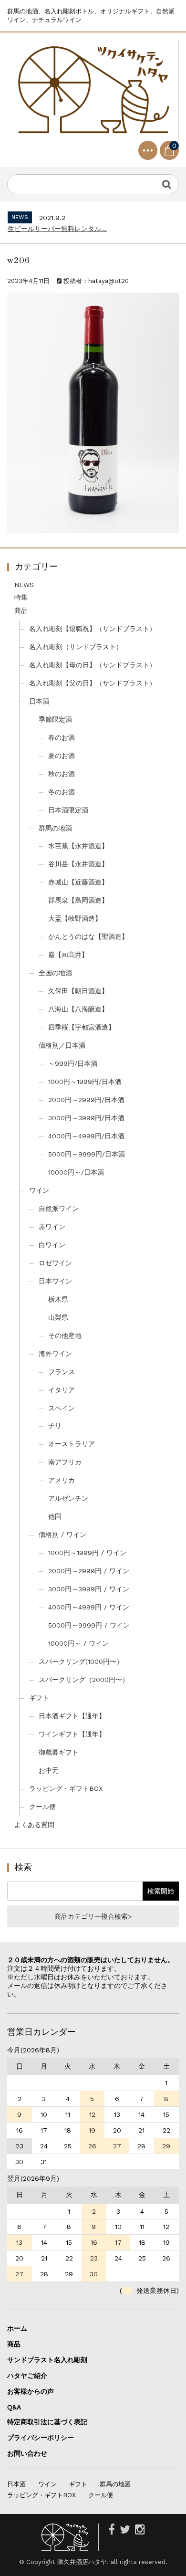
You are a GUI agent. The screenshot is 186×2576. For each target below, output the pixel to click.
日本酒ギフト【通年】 (72, 1716)
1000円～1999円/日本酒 (85, 1082)
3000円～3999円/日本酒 (86, 1118)
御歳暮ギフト (59, 1752)
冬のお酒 (62, 792)
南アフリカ (65, 1462)
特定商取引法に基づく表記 (47, 2422)
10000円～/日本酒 (76, 1172)
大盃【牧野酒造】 (75, 918)
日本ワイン (55, 1281)
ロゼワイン (55, 1263)
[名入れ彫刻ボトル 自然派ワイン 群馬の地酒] (93, 90)
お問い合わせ (27, 2453)
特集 (21, 597)
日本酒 (39, 701)
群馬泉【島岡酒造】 (78, 900)
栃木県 (58, 1299)
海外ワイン (55, 1354)
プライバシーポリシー (41, 2438)
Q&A (14, 2407)
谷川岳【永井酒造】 (78, 864)
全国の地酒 (55, 973)
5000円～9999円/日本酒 (87, 1154)
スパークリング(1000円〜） (81, 1661)
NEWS (24, 585)
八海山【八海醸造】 (78, 1009)
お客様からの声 (31, 2391)
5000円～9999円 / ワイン (89, 1625)
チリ (55, 1426)
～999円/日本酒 (73, 1063)
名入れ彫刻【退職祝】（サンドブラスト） (93, 629)
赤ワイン (52, 1227)
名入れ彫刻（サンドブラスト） (76, 647)
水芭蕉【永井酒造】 (78, 846)
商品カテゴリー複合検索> (93, 1916)
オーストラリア (72, 1444)
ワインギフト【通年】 (72, 1734)
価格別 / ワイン (62, 1535)
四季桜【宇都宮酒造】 (82, 1027)
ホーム (17, 2328)
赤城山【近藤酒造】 (78, 882)
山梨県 (58, 1317)
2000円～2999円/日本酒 (86, 1100)
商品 (21, 610)
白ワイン (52, 1245)
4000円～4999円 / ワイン (89, 1607)
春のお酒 (62, 737)
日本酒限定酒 (68, 810)
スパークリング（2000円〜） (84, 1680)
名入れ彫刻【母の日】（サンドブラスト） (93, 665)
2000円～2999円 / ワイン (89, 1571)
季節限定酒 (55, 719)
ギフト (39, 1698)
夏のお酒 (62, 756)
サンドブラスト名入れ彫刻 (51, 2360)
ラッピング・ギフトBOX (66, 1788)
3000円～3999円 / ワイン (89, 1589)
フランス (62, 1372)
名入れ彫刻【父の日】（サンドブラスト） (93, 683)
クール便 (42, 1807)
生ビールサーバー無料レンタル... (57, 229)
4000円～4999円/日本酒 (86, 1136)
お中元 (49, 1770)
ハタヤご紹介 (27, 2376)
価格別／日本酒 (62, 1045)
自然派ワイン (59, 1209)
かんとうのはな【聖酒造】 (88, 936)
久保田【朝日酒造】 (78, 991)
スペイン (62, 1408)
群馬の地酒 (55, 828)
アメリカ (62, 1480)
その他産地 (65, 1335)
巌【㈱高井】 (68, 955)
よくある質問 (34, 1825)
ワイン (39, 1190)
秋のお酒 (62, 774)
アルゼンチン (68, 1498)
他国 (55, 1516)
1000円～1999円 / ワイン (87, 1553)
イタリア (62, 1390)
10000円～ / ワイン (78, 1643)
